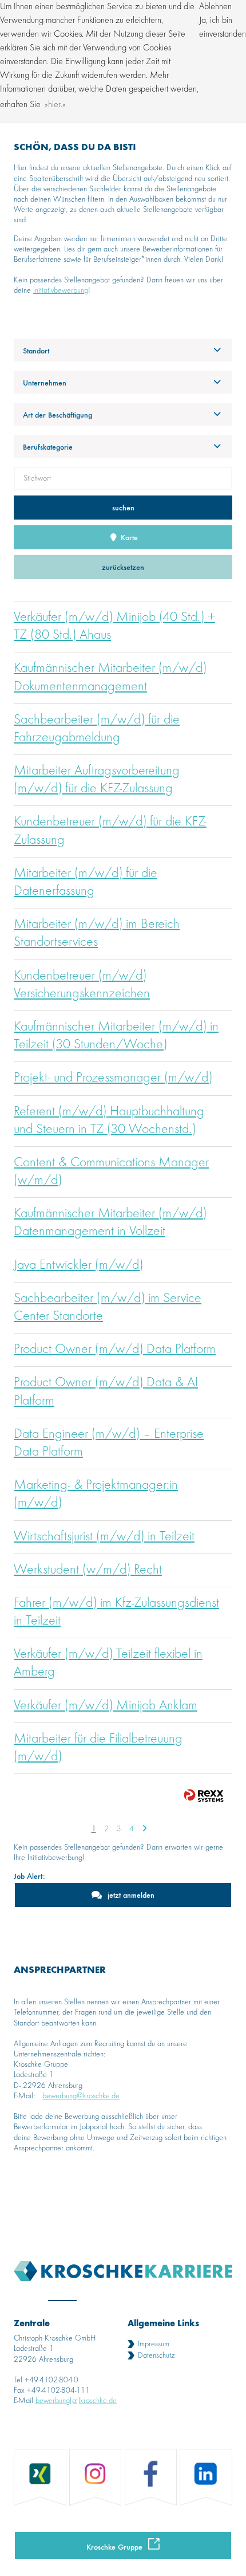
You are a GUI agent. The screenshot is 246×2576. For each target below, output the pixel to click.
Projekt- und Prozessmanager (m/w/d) (113, 1078)
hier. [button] (55, 105)
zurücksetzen (123, 567)
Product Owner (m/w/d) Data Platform (115, 1350)
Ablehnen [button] (215, 7)
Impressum (154, 2344)
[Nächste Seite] (144, 1829)
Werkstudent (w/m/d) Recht (88, 1570)
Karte (128, 537)
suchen (123, 507)
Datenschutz (156, 2355)
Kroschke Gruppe (114, 2546)
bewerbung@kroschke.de (81, 2096)
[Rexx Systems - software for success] (204, 1796)
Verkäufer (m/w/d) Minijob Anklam (106, 1706)
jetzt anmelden (131, 1895)
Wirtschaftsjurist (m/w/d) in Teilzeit (104, 1537)
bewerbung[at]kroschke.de (76, 2401)
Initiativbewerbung (61, 290)
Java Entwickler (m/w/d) (78, 1265)
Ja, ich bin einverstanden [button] (223, 27)
